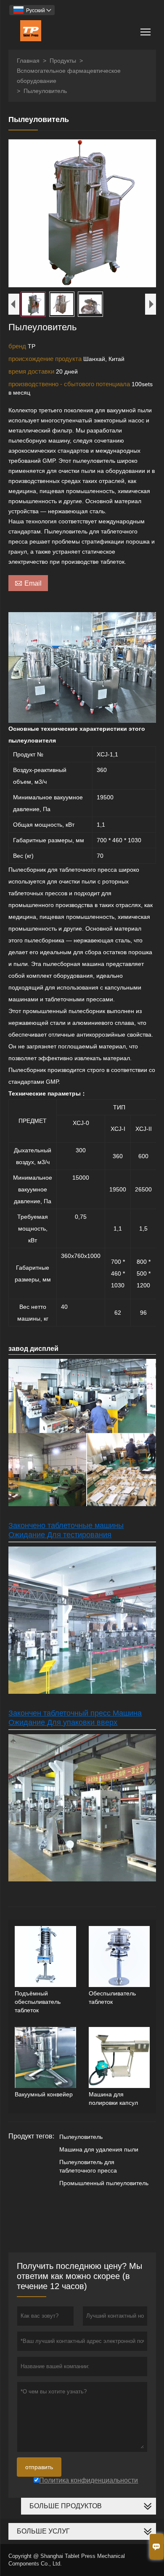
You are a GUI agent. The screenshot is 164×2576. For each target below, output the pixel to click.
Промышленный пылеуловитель (104, 2183)
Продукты (63, 61)
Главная (28, 61)
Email (28, 583)
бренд (18, 346)
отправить (39, 2467)
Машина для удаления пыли (99, 2149)
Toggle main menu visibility (146, 31)
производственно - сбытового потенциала (70, 384)
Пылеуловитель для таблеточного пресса (88, 2166)
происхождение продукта (46, 359)
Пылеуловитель (81, 2137)
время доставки (32, 371)
